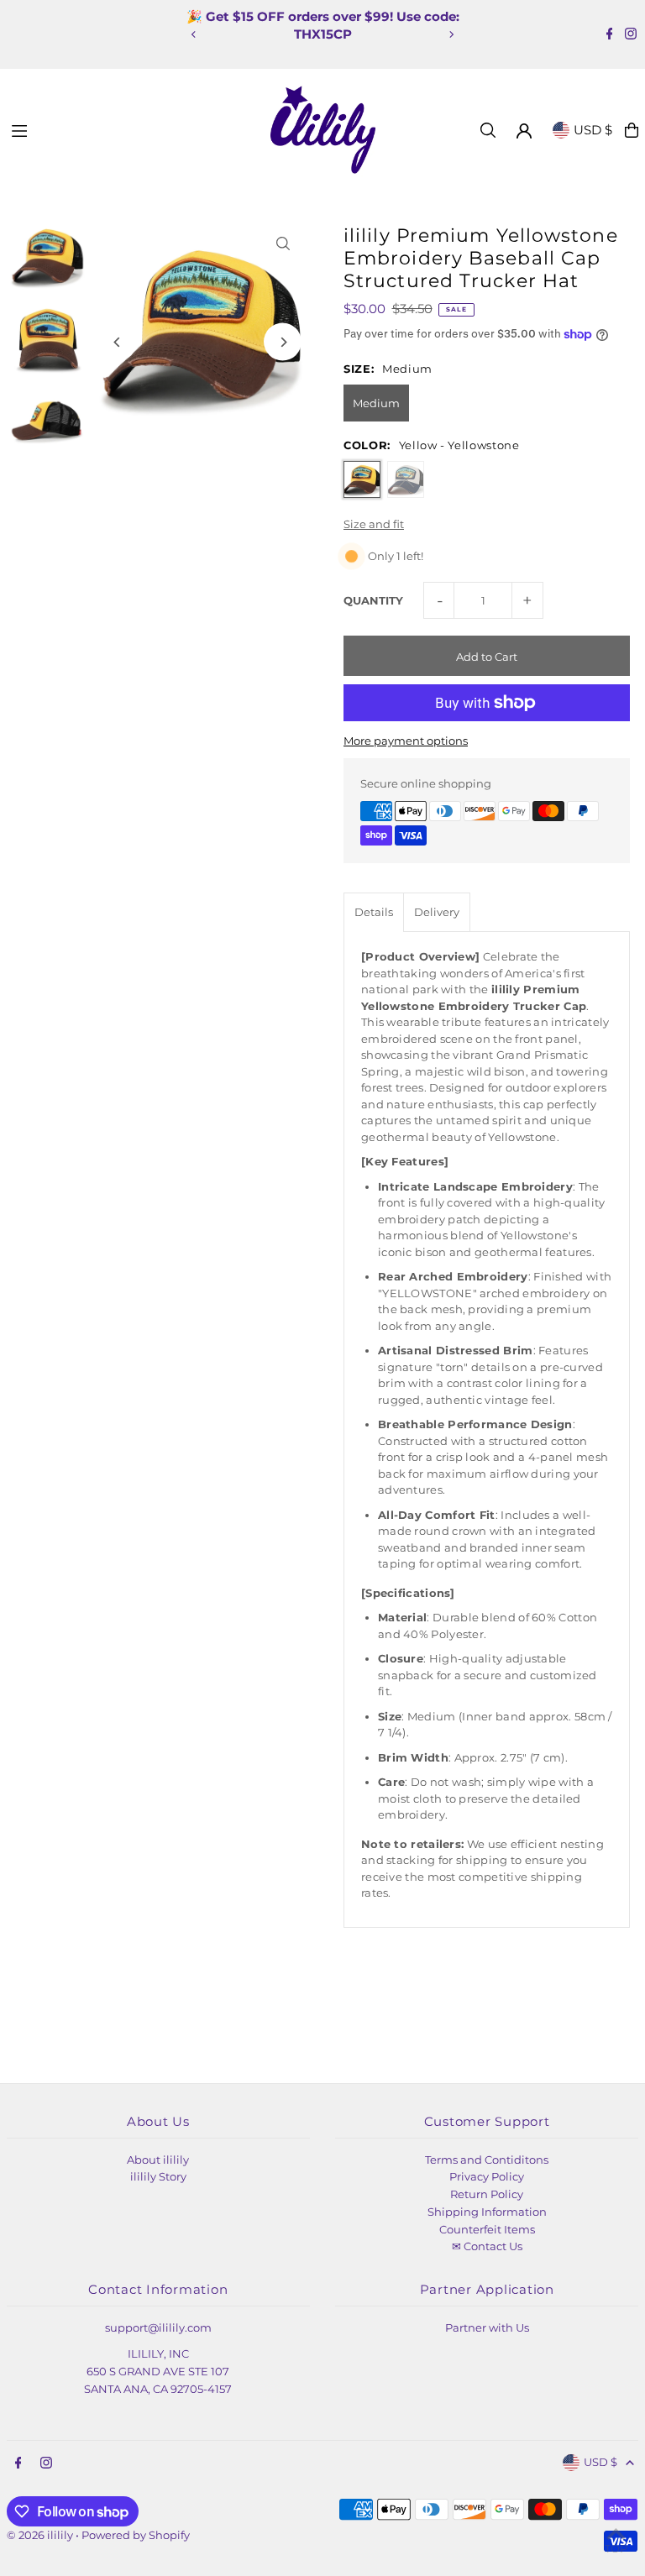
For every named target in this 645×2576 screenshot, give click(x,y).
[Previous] (194, 34)
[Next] (451, 34)
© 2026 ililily (40, 2535)
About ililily (158, 2160)
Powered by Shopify (136, 2535)
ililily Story (158, 2176)
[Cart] (632, 130)
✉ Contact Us (487, 2246)
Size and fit (374, 524)
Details (374, 912)
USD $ (593, 130)
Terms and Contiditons (487, 2160)
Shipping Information (487, 2212)
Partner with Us (487, 2327)
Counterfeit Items (487, 2229)
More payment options (406, 741)
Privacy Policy (487, 2176)
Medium (376, 403)
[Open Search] (488, 130)
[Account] (524, 131)
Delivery (437, 912)
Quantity (373, 600)
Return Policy (487, 2194)
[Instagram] (631, 35)
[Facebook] (610, 35)
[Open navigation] (133, 129)
